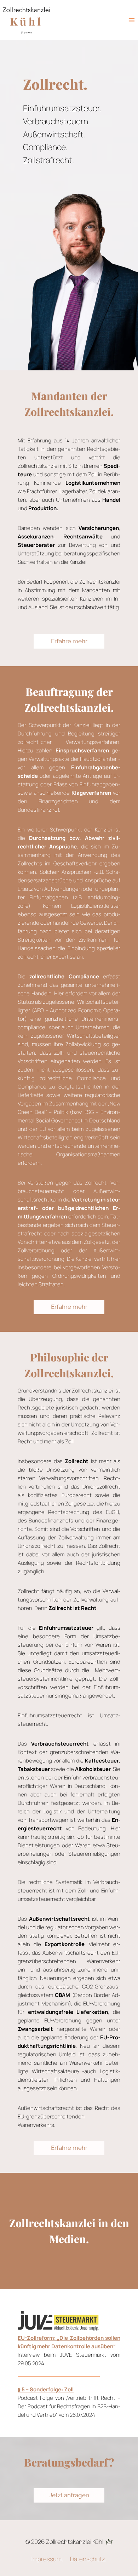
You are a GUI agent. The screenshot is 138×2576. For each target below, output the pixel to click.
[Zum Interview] (66, 2320)
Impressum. (47, 2559)
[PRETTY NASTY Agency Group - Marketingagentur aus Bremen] (108, 2542)
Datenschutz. (88, 2559)
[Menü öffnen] (131, 20)
